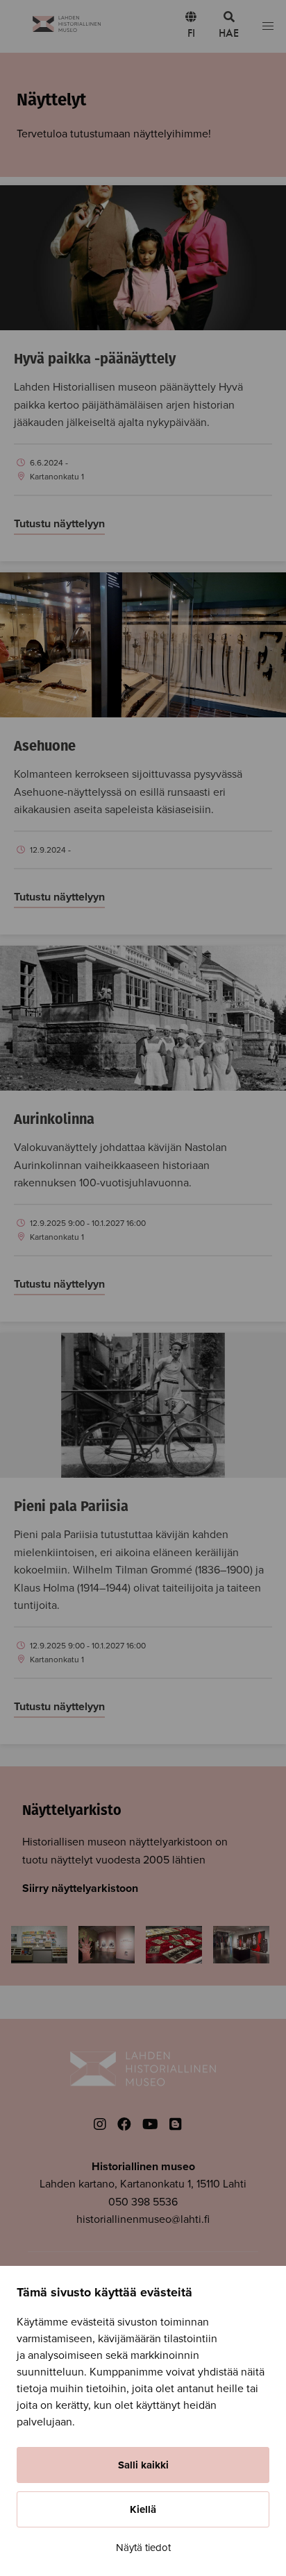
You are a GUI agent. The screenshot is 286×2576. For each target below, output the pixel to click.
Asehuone (45, 747)
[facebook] (124, 2125)
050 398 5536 (143, 2202)
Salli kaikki (143, 2465)
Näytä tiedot (143, 2548)
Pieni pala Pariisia (71, 1508)
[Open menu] (268, 27)
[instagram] (100, 2125)
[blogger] (176, 2125)
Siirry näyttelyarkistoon (80, 1888)
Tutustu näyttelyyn (59, 524)
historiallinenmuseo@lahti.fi (143, 2219)
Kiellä (143, 2509)
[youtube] (150, 2125)
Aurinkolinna (54, 1120)
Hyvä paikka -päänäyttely (95, 360)
